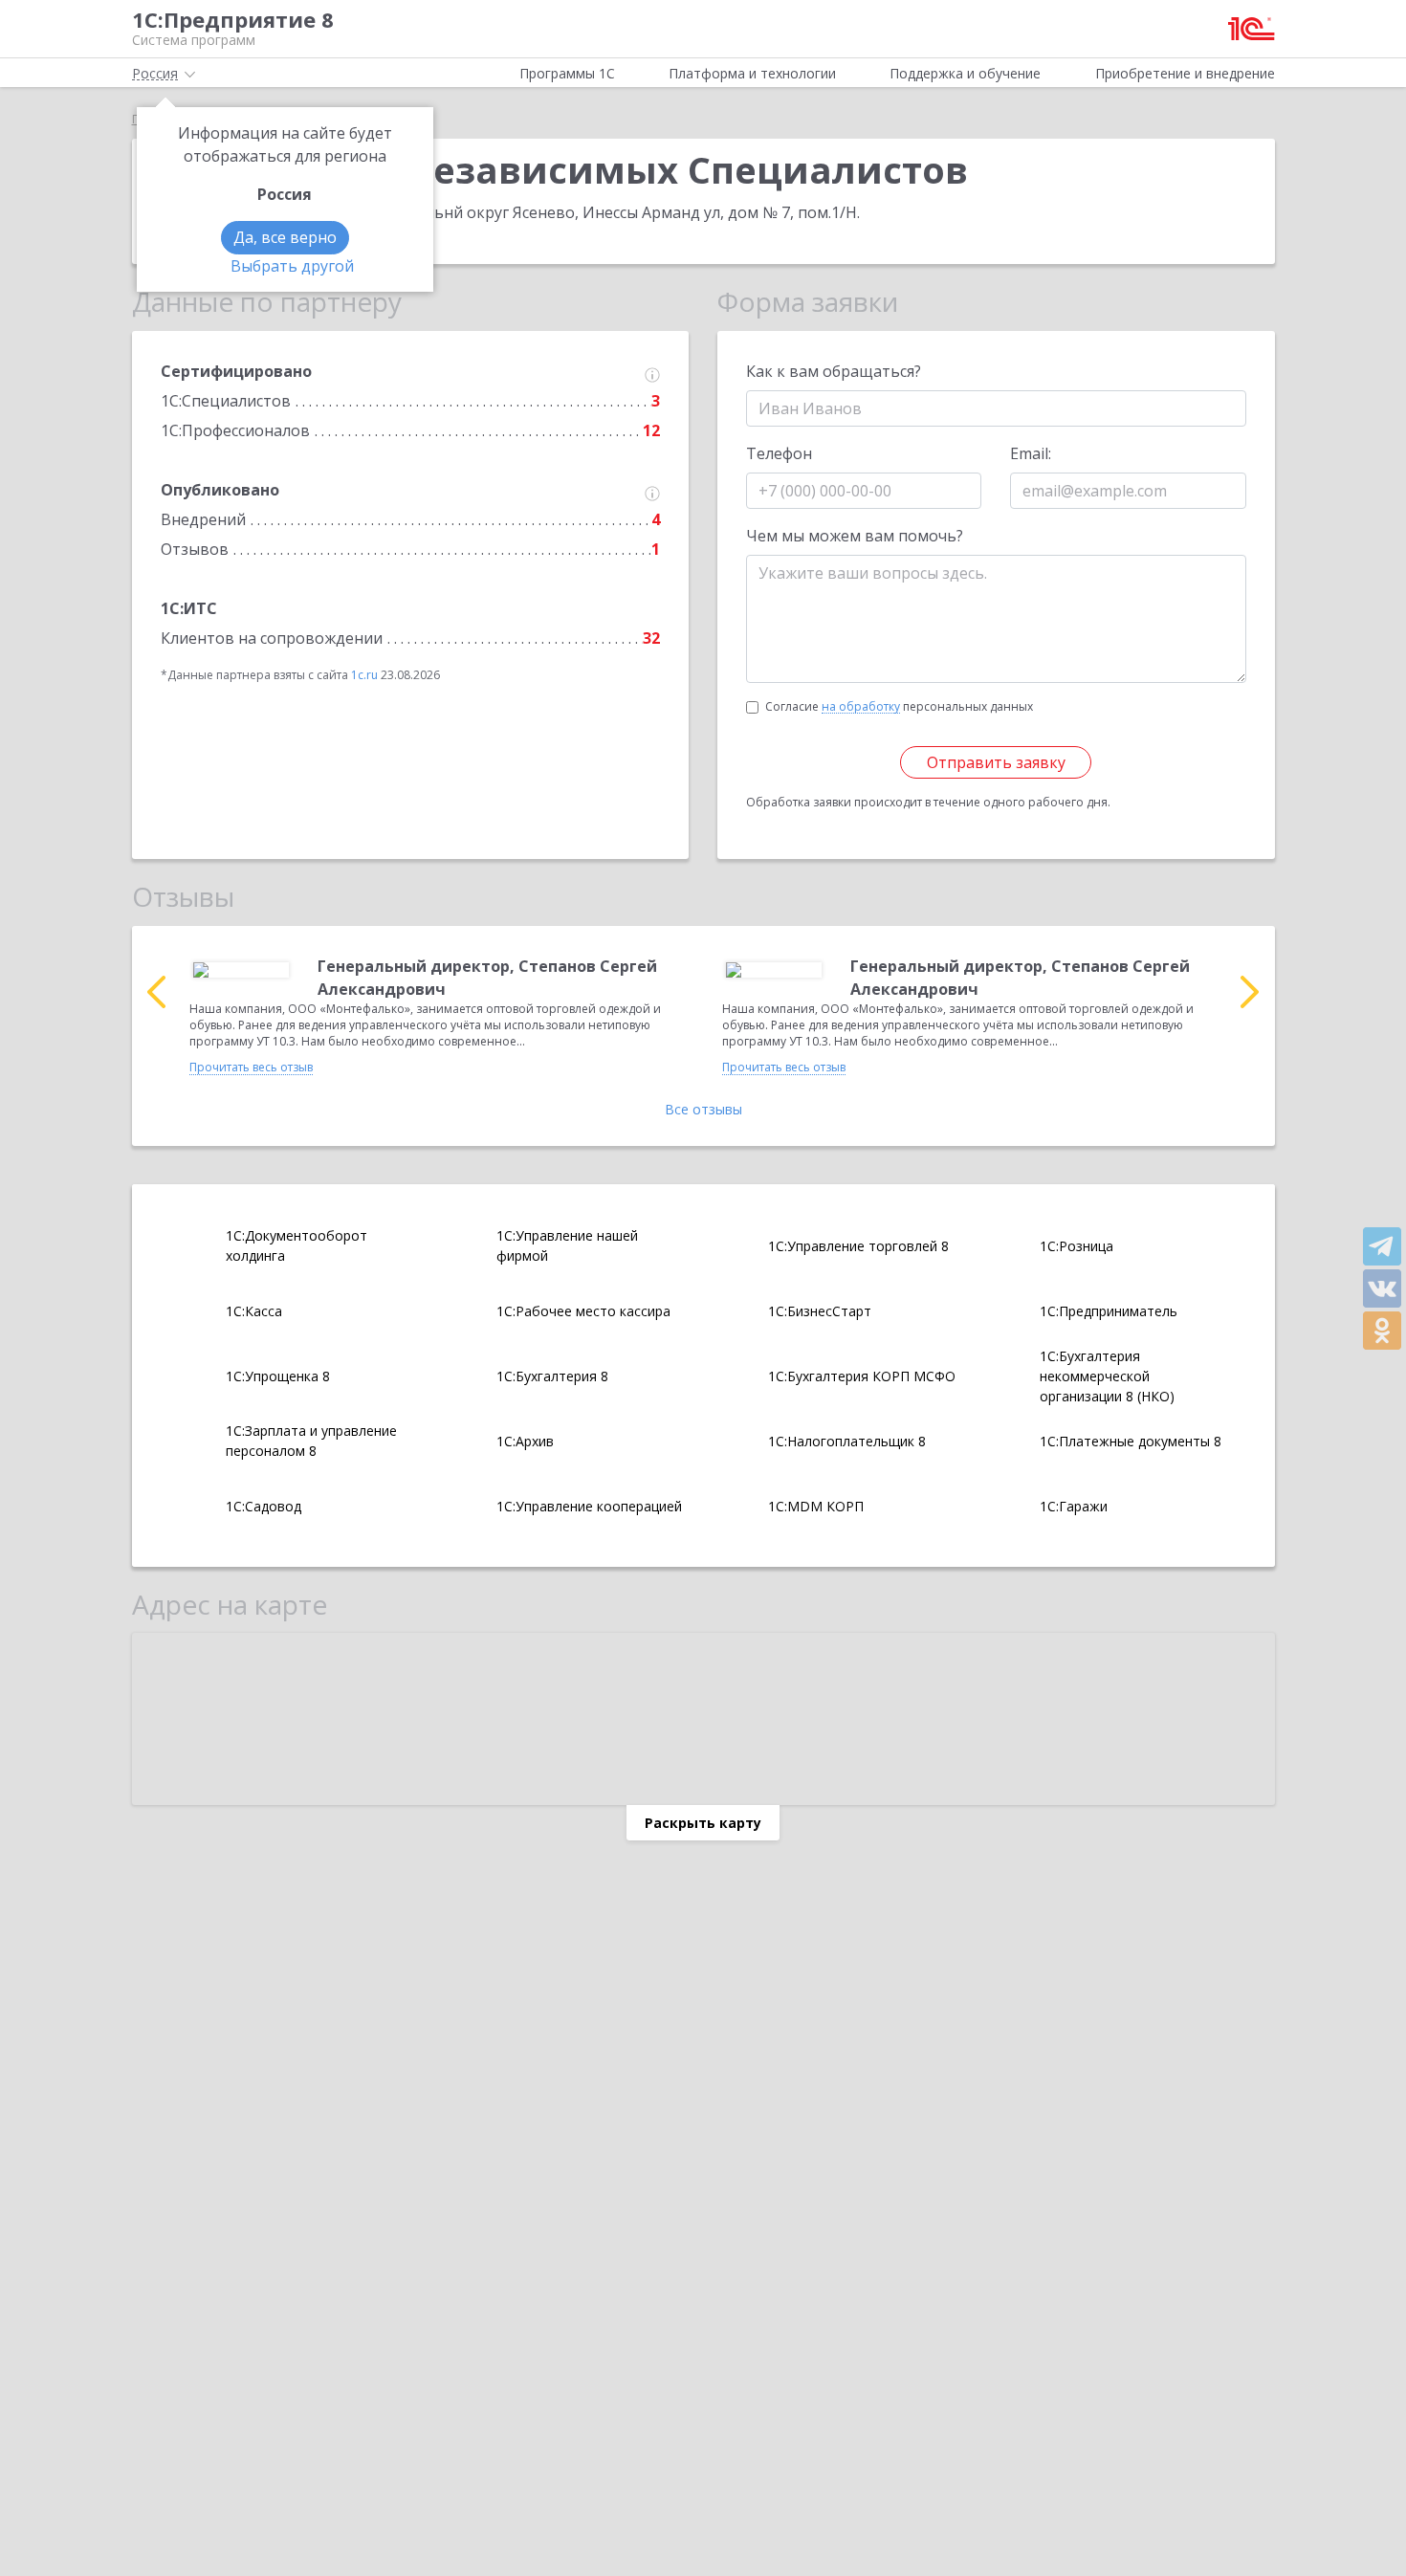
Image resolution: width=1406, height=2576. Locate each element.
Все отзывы (703, 1109)
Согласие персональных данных (899, 706)
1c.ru (364, 675)
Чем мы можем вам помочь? (855, 536)
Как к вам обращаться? (834, 371)
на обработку (861, 707)
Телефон (779, 453)
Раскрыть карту (703, 1823)
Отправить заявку (996, 762)
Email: (1031, 453)
